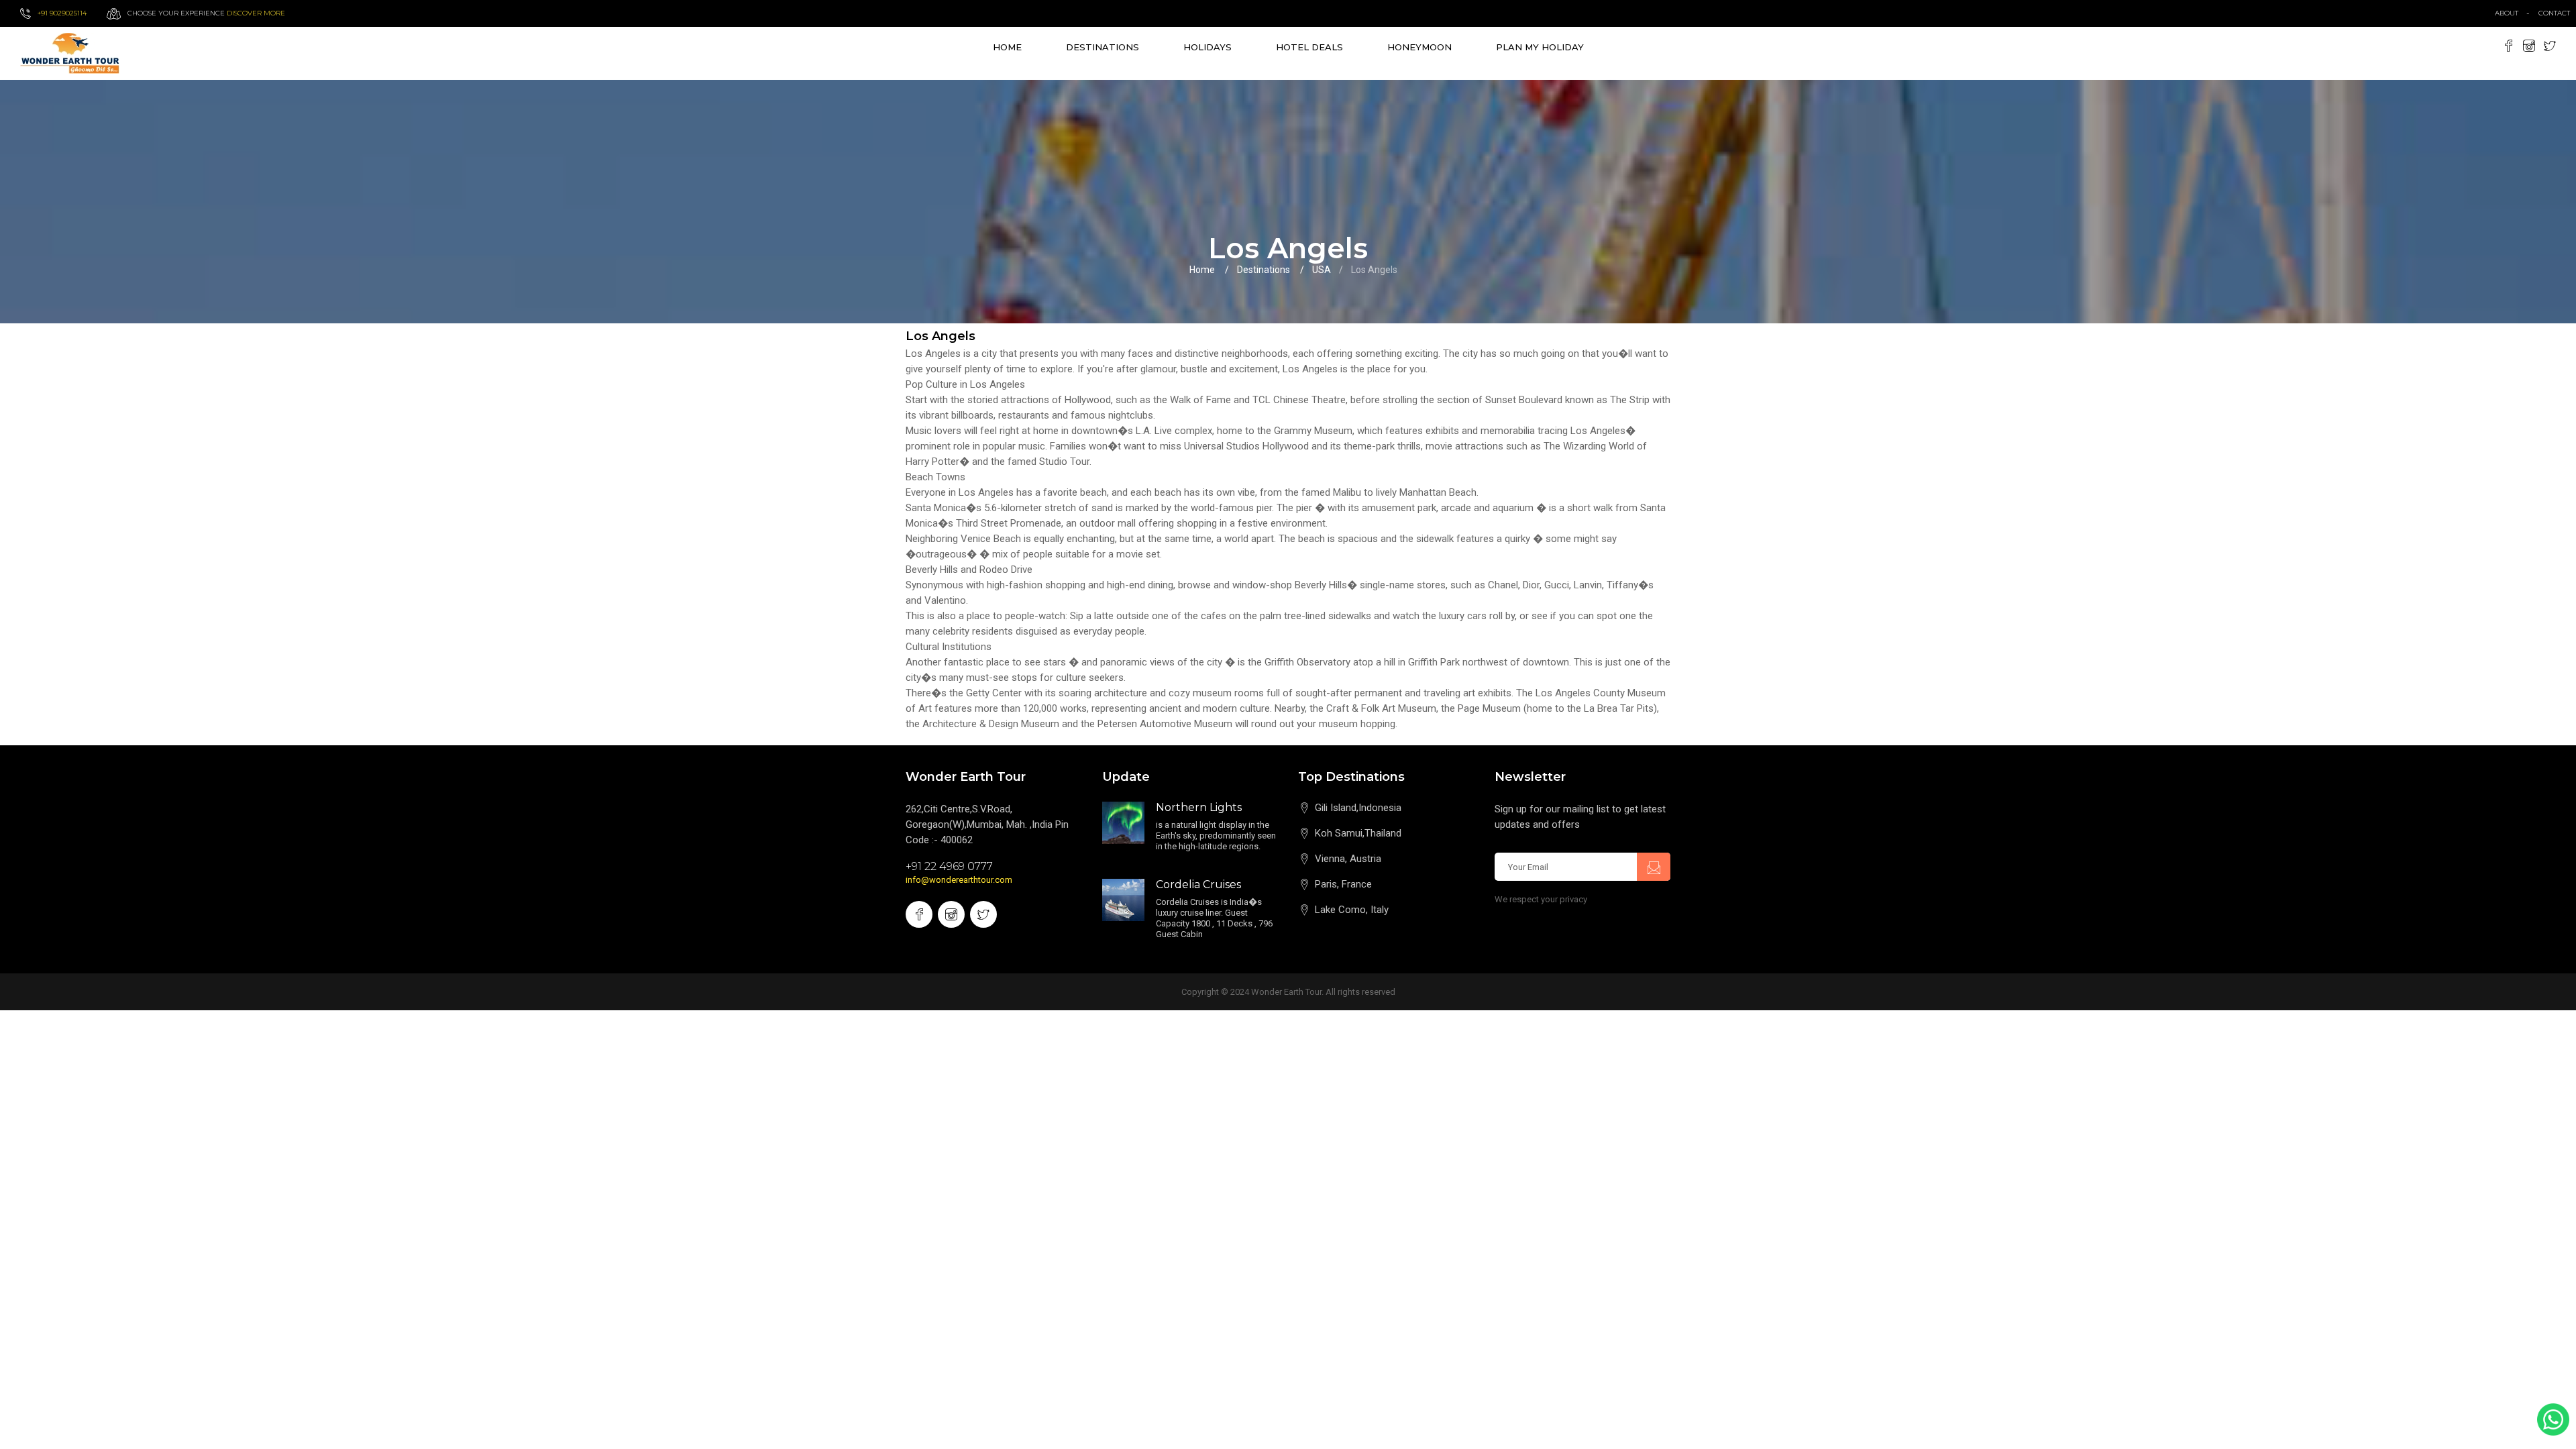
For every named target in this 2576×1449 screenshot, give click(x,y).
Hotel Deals (1309, 47)
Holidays (1207, 47)
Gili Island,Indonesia (1358, 808)
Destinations (1264, 270)
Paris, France (1343, 884)
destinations (1103, 47)
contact (2557, 13)
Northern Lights (1199, 807)
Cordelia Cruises (1198, 884)
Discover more (256, 13)
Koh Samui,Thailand (1358, 833)
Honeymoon (1419, 47)
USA (1322, 270)
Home (1007, 47)
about (2507, 13)
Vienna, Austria (1348, 859)
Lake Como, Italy (1352, 910)
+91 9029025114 (62, 13)
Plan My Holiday (1540, 47)
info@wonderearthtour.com (959, 880)
